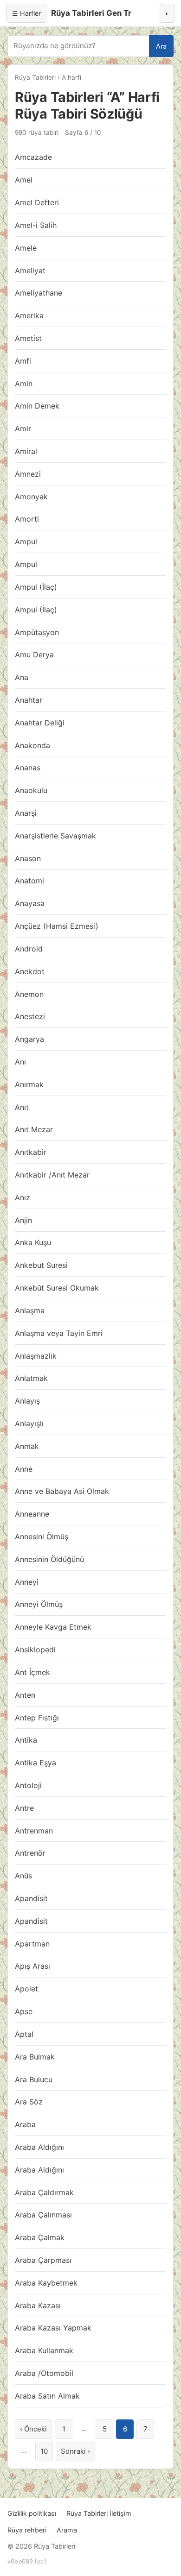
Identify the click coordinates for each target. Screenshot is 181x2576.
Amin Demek (37, 406)
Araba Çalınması (43, 2215)
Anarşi (26, 813)
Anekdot (30, 971)
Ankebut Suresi (41, 1265)
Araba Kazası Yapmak (53, 2328)
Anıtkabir (31, 1152)
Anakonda (32, 745)
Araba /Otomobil (44, 2373)
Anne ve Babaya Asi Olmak (62, 1491)
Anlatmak (31, 1378)
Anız (23, 1197)
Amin (24, 384)
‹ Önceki (33, 2429)
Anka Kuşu (33, 1242)
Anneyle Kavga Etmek (53, 1627)
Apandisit (31, 1898)
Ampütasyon (37, 632)
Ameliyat (30, 271)
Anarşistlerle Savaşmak (55, 836)
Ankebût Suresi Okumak (57, 1288)
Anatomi (29, 881)
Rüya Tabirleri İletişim (99, 2513)
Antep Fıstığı (37, 1718)
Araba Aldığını (39, 2147)
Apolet (26, 1989)
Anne (24, 1469)
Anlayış (27, 1401)
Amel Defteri (37, 202)
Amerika (29, 315)
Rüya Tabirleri (35, 77)
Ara (161, 46)
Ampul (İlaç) (36, 587)
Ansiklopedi (35, 1650)
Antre (24, 1808)
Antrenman (34, 1831)
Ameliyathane (39, 293)
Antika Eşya (36, 1763)
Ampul (26, 542)
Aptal (24, 2034)
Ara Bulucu (34, 2079)
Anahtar (29, 700)
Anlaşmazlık (36, 1356)
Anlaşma (30, 1310)
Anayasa (30, 903)
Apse (24, 2011)
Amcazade (33, 157)
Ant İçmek (32, 1672)
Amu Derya (34, 655)
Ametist (28, 338)
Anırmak (29, 1084)
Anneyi (27, 1582)
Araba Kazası (38, 2305)
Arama (67, 2530)
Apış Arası (32, 1966)
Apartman (32, 1944)
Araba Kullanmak (44, 2350)
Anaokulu (31, 790)
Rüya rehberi (27, 2530)
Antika (26, 1740)
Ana (22, 677)
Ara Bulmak (35, 2057)
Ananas (28, 768)
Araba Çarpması (43, 2260)
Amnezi (28, 474)
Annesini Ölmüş (42, 1537)
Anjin (23, 1220)
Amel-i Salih (36, 225)
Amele (26, 248)
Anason (28, 858)
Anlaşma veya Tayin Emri (59, 1333)
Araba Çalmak (40, 2237)
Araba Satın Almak (47, 2396)
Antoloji (28, 1785)
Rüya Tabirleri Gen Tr (91, 13)
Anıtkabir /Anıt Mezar (52, 1175)
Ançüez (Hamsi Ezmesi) (57, 926)
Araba (25, 2124)
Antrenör (30, 1853)
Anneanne (32, 1514)
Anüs (23, 1876)
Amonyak (31, 497)
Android (29, 949)
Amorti (27, 519)
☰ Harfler (26, 13)
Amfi (23, 361)
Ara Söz (29, 2102)
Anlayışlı (29, 1423)
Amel (24, 180)
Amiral (26, 451)
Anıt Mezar (34, 1129)
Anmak (27, 1446)
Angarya (29, 1039)
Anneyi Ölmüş (39, 1604)
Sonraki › (75, 2451)
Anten (25, 1695)
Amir (23, 428)
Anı (20, 1062)
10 (44, 2451)
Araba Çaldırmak (44, 2192)
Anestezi (30, 1016)
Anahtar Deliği (40, 723)
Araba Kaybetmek (46, 2283)
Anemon (29, 994)
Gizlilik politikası (32, 2513)
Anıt (22, 1107)
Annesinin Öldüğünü (49, 1559)
